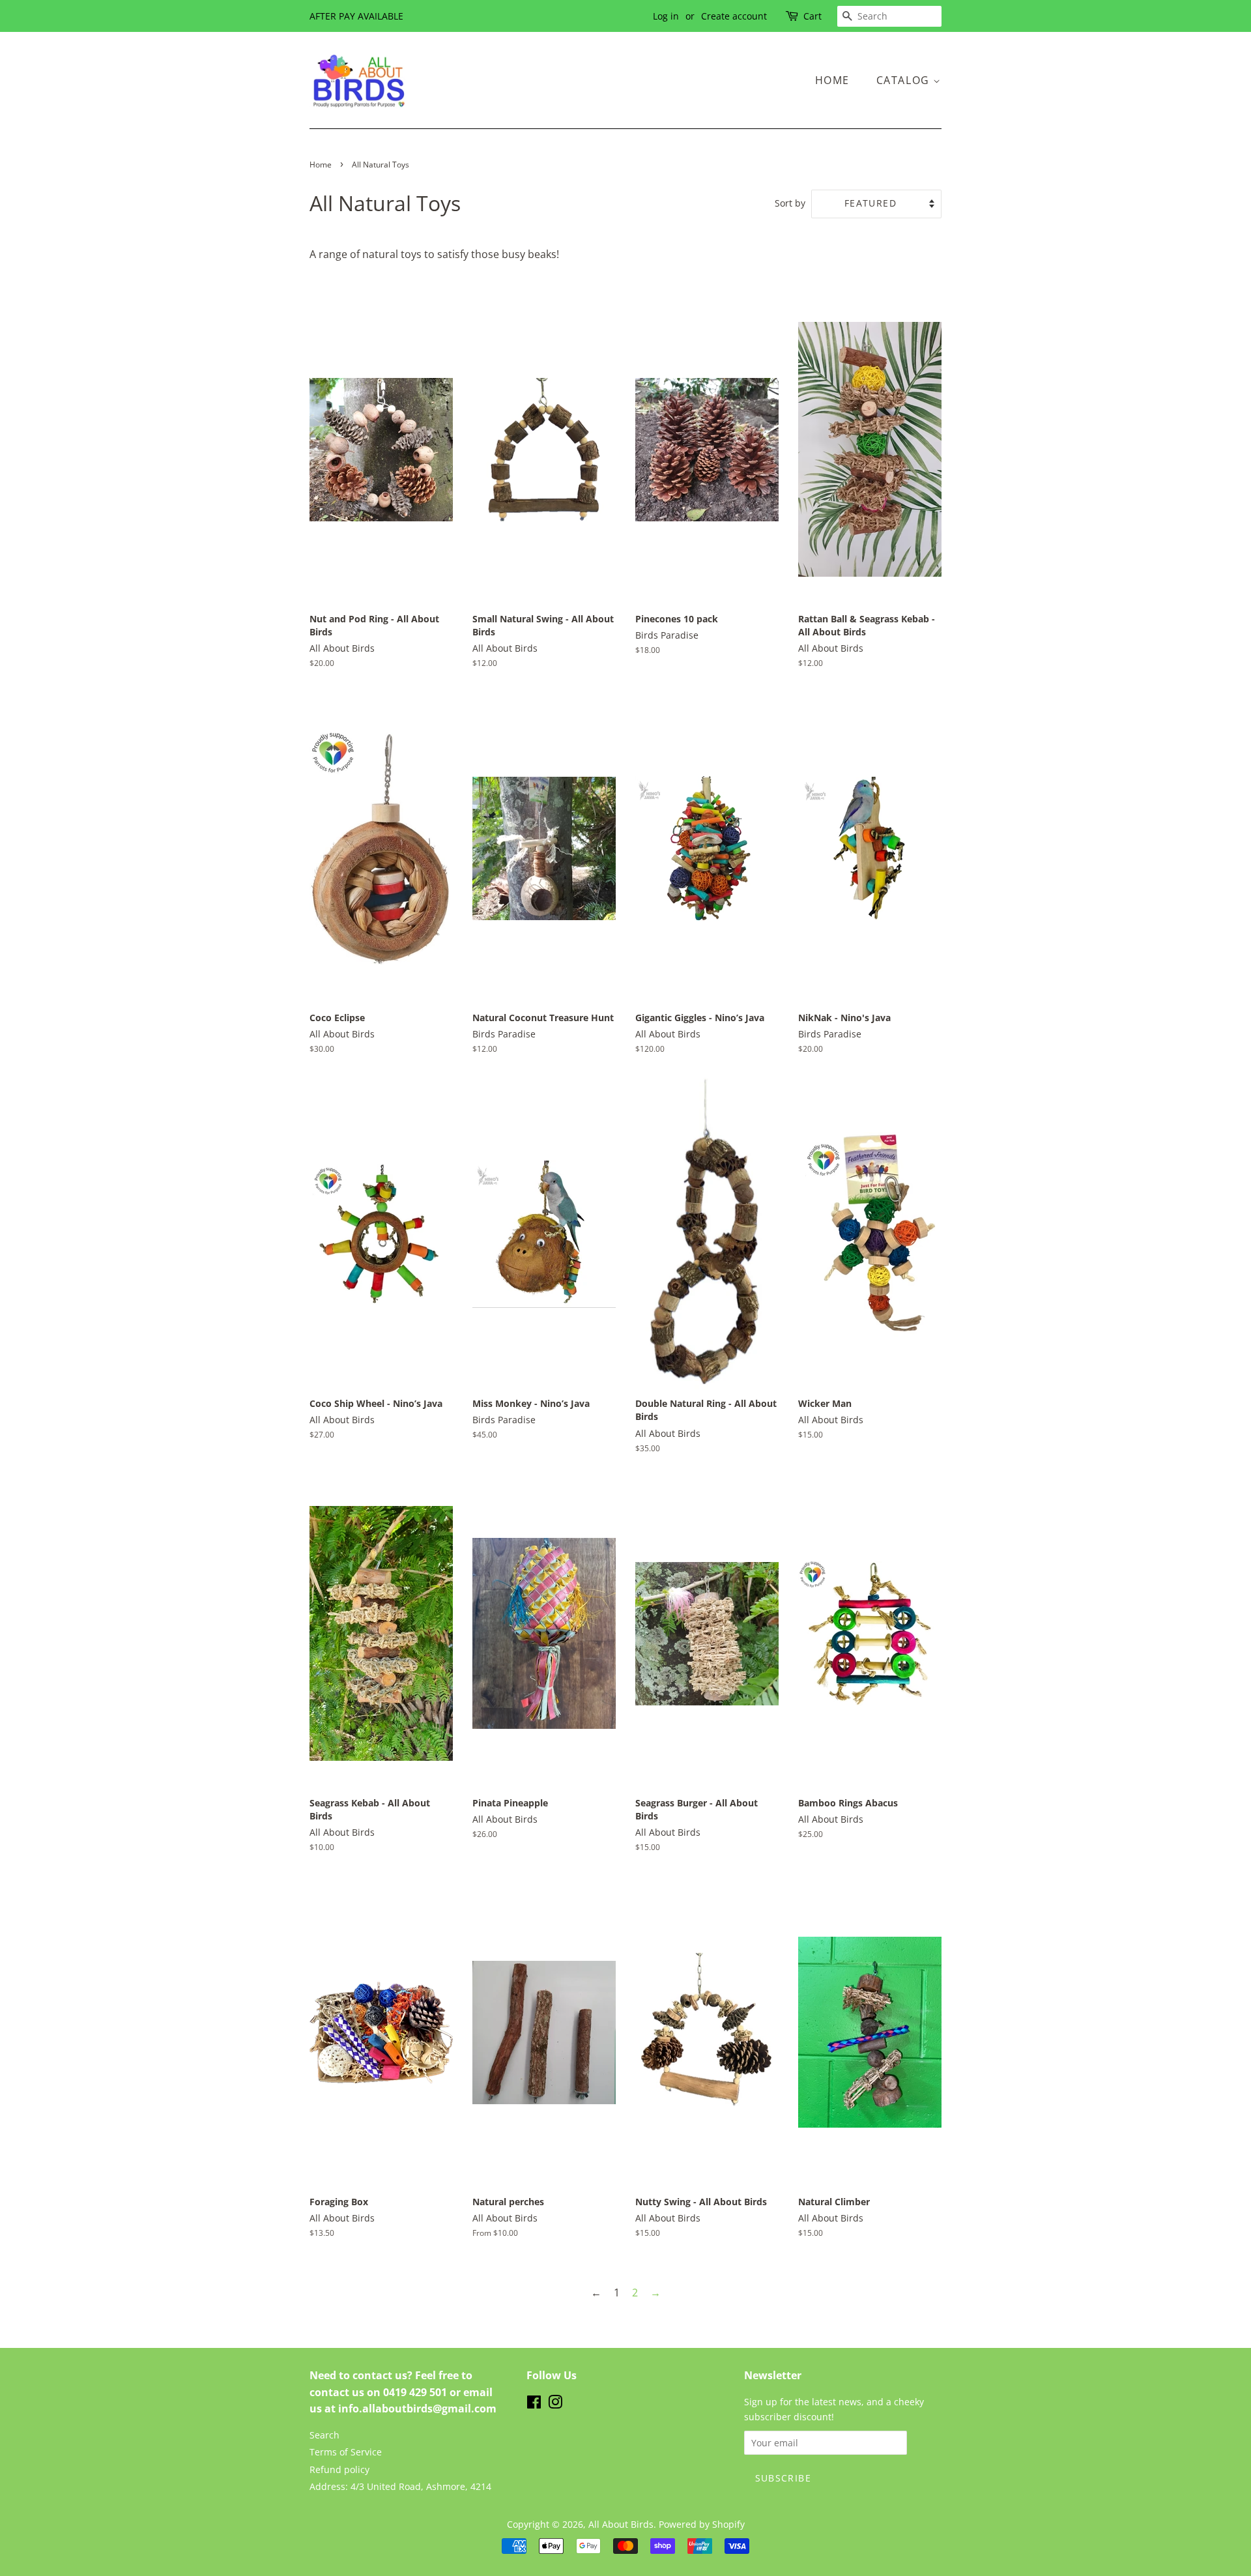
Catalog (905, 80)
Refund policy (339, 2469)
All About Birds (621, 2524)
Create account (734, 16)
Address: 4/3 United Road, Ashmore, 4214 (400, 2486)
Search (324, 2435)
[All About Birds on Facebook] (534, 2404)
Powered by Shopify (702, 2524)
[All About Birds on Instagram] (555, 2404)
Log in (666, 16)
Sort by (790, 203)
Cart (812, 16)
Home (832, 80)
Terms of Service (346, 2452)
